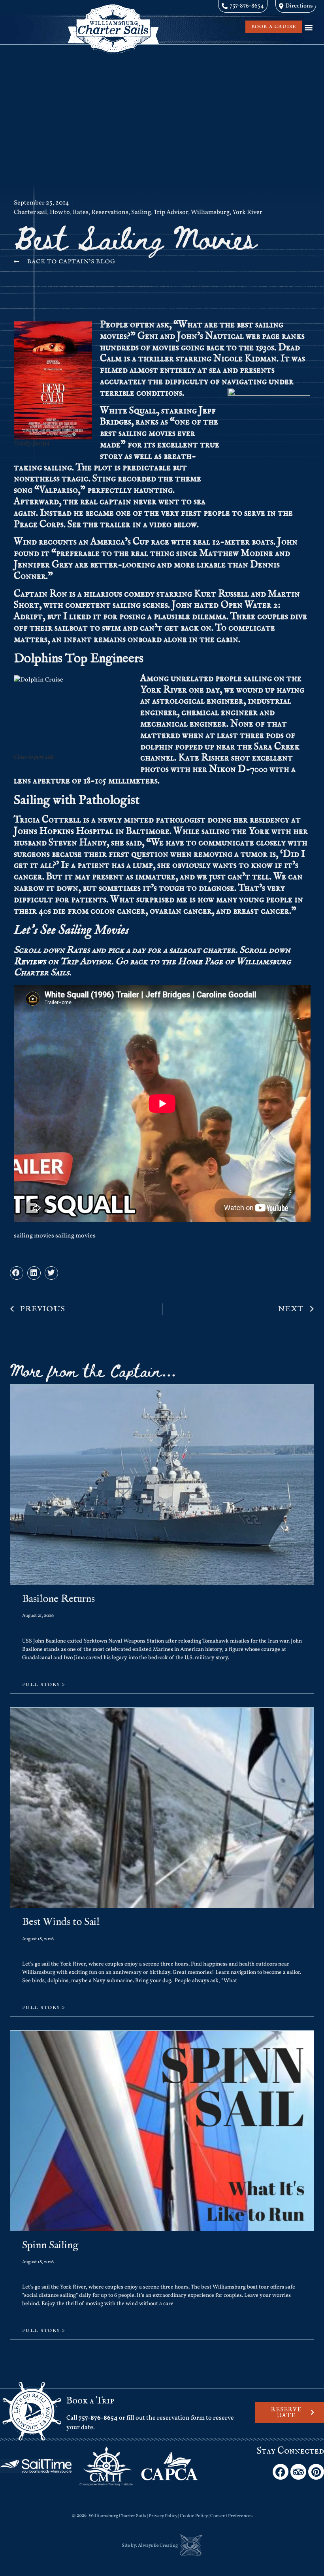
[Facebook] (281, 2472)
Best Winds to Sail (61, 1922)
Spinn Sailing (50, 2245)
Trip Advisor (171, 212)
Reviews (30, 962)
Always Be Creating (158, 2546)
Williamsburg (210, 212)
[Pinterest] (316, 2472)
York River (247, 212)
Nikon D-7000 (238, 769)
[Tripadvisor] (298, 2472)
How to (60, 212)
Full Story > (44, 1685)
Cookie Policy (194, 2516)
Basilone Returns (58, 1599)
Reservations (110, 212)
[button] (308, 27)
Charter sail (30, 212)
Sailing (141, 212)
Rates (81, 212)
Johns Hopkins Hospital (64, 831)
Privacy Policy (163, 2516)
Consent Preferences (231, 2516)
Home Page (200, 962)
